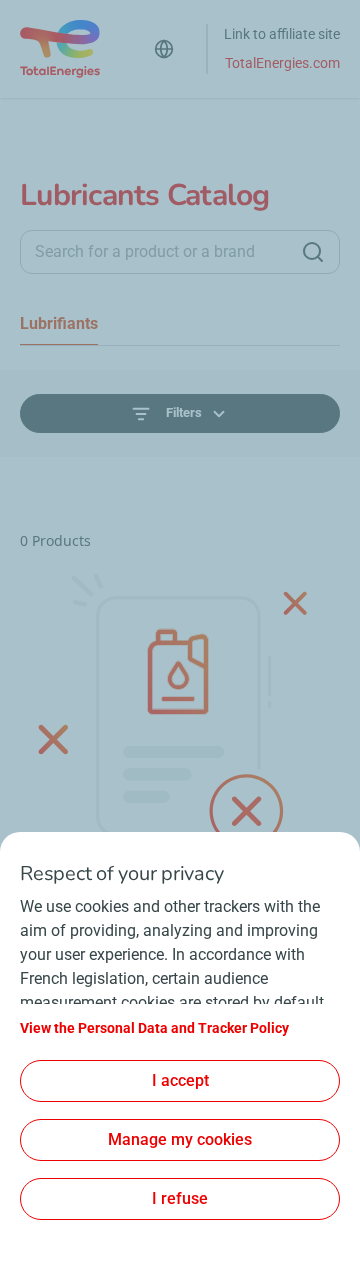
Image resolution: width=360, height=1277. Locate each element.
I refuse (180, 1198)
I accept (180, 1080)
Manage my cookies (180, 1139)
